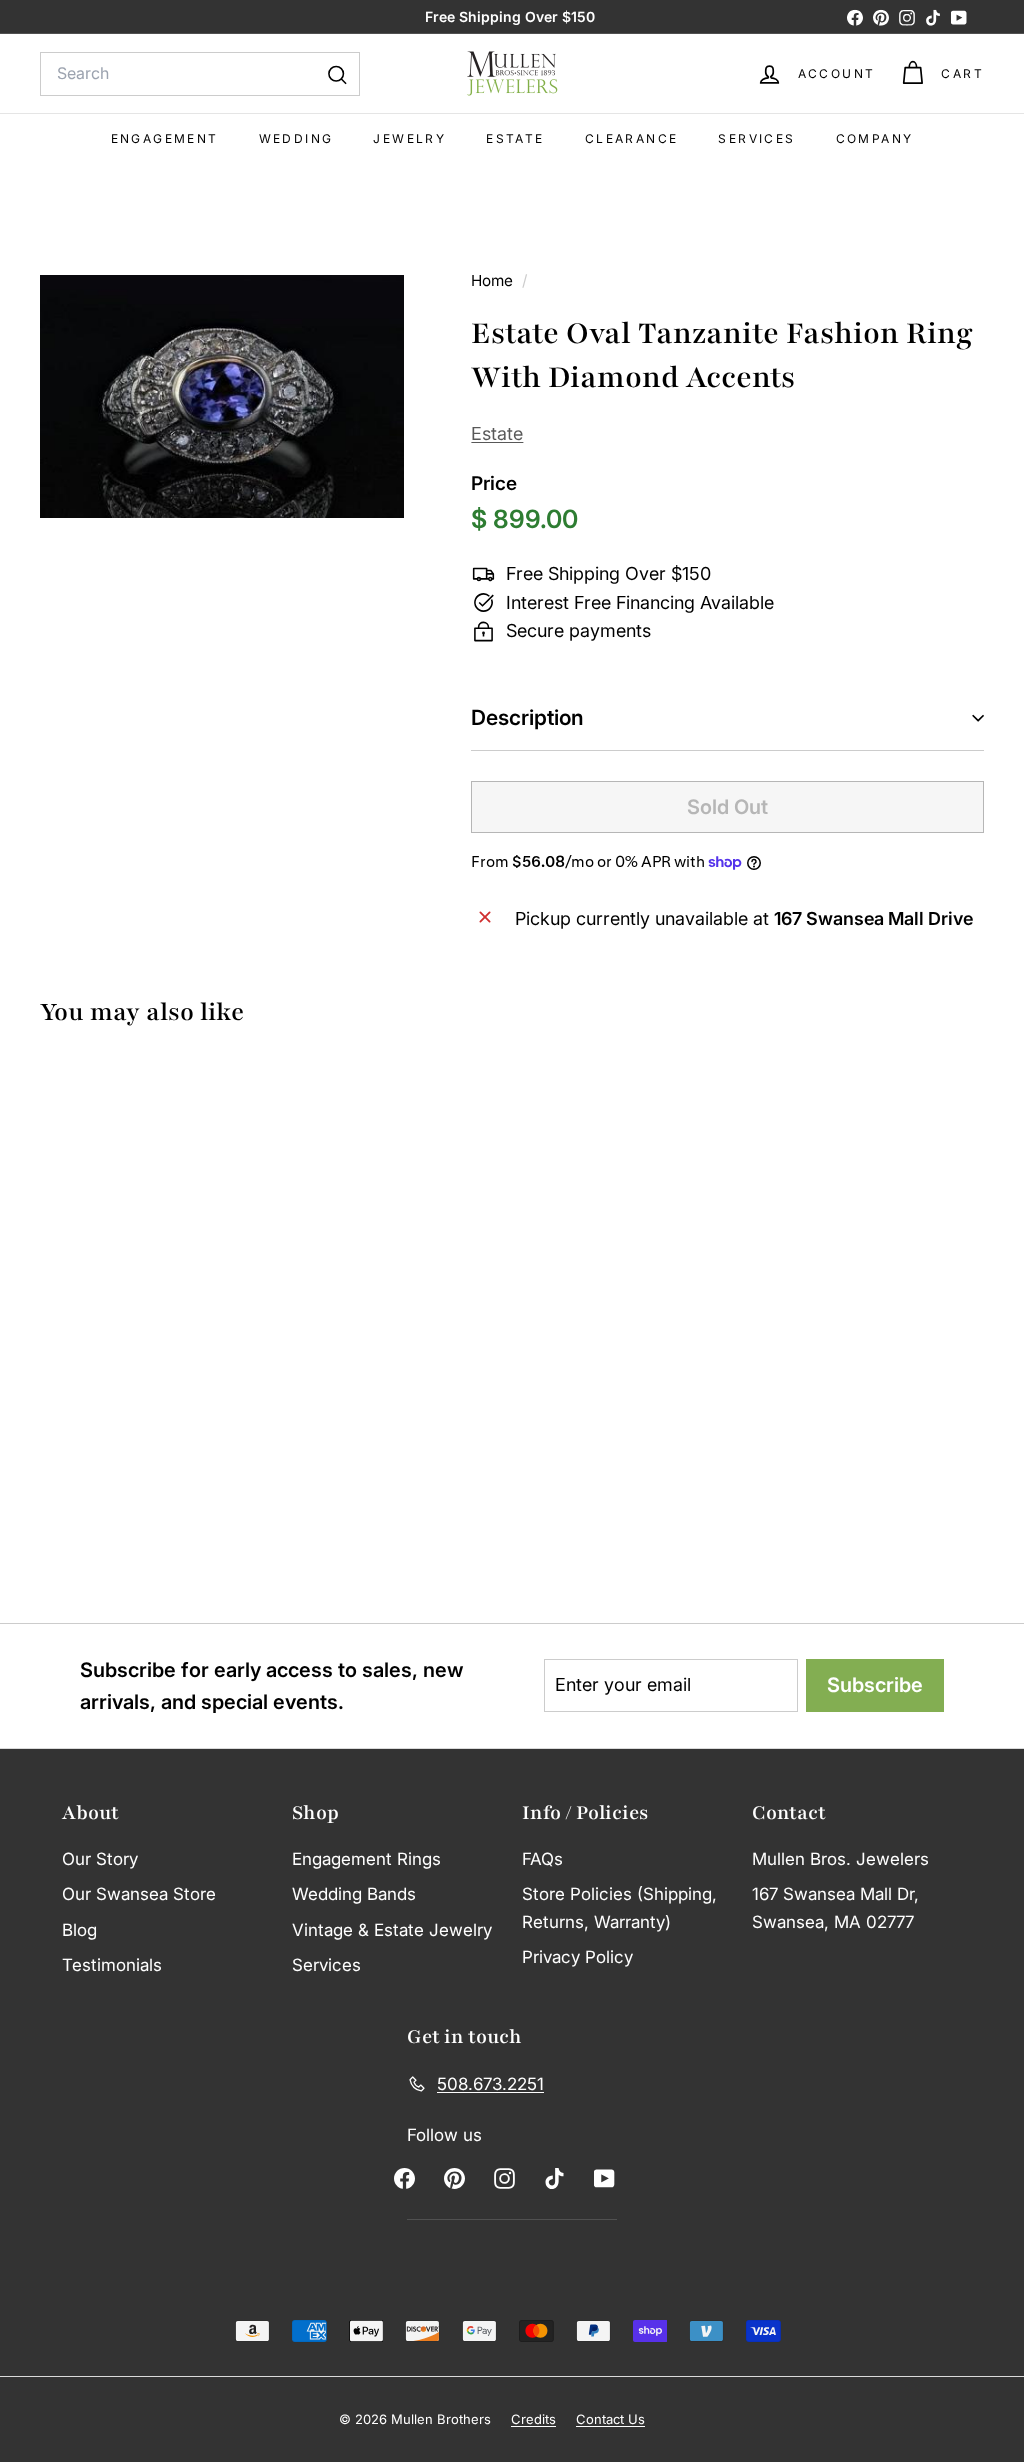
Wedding (296, 138)
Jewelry (409, 138)
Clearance (632, 138)
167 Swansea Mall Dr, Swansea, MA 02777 (835, 1907)
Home (494, 280)
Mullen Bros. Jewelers (840, 1859)
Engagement (165, 138)
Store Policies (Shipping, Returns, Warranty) (619, 1907)
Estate (515, 138)
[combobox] (200, 74)
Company (875, 138)
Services (756, 138)
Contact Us (610, 2419)
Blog (79, 1930)
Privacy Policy (577, 1957)
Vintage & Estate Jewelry (392, 1930)
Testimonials (112, 1965)
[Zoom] (222, 396)
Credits (533, 2419)
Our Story (100, 1859)
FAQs (542, 1859)
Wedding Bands (354, 1894)
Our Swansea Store (139, 1894)
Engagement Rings (366, 1859)
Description (527, 717)
